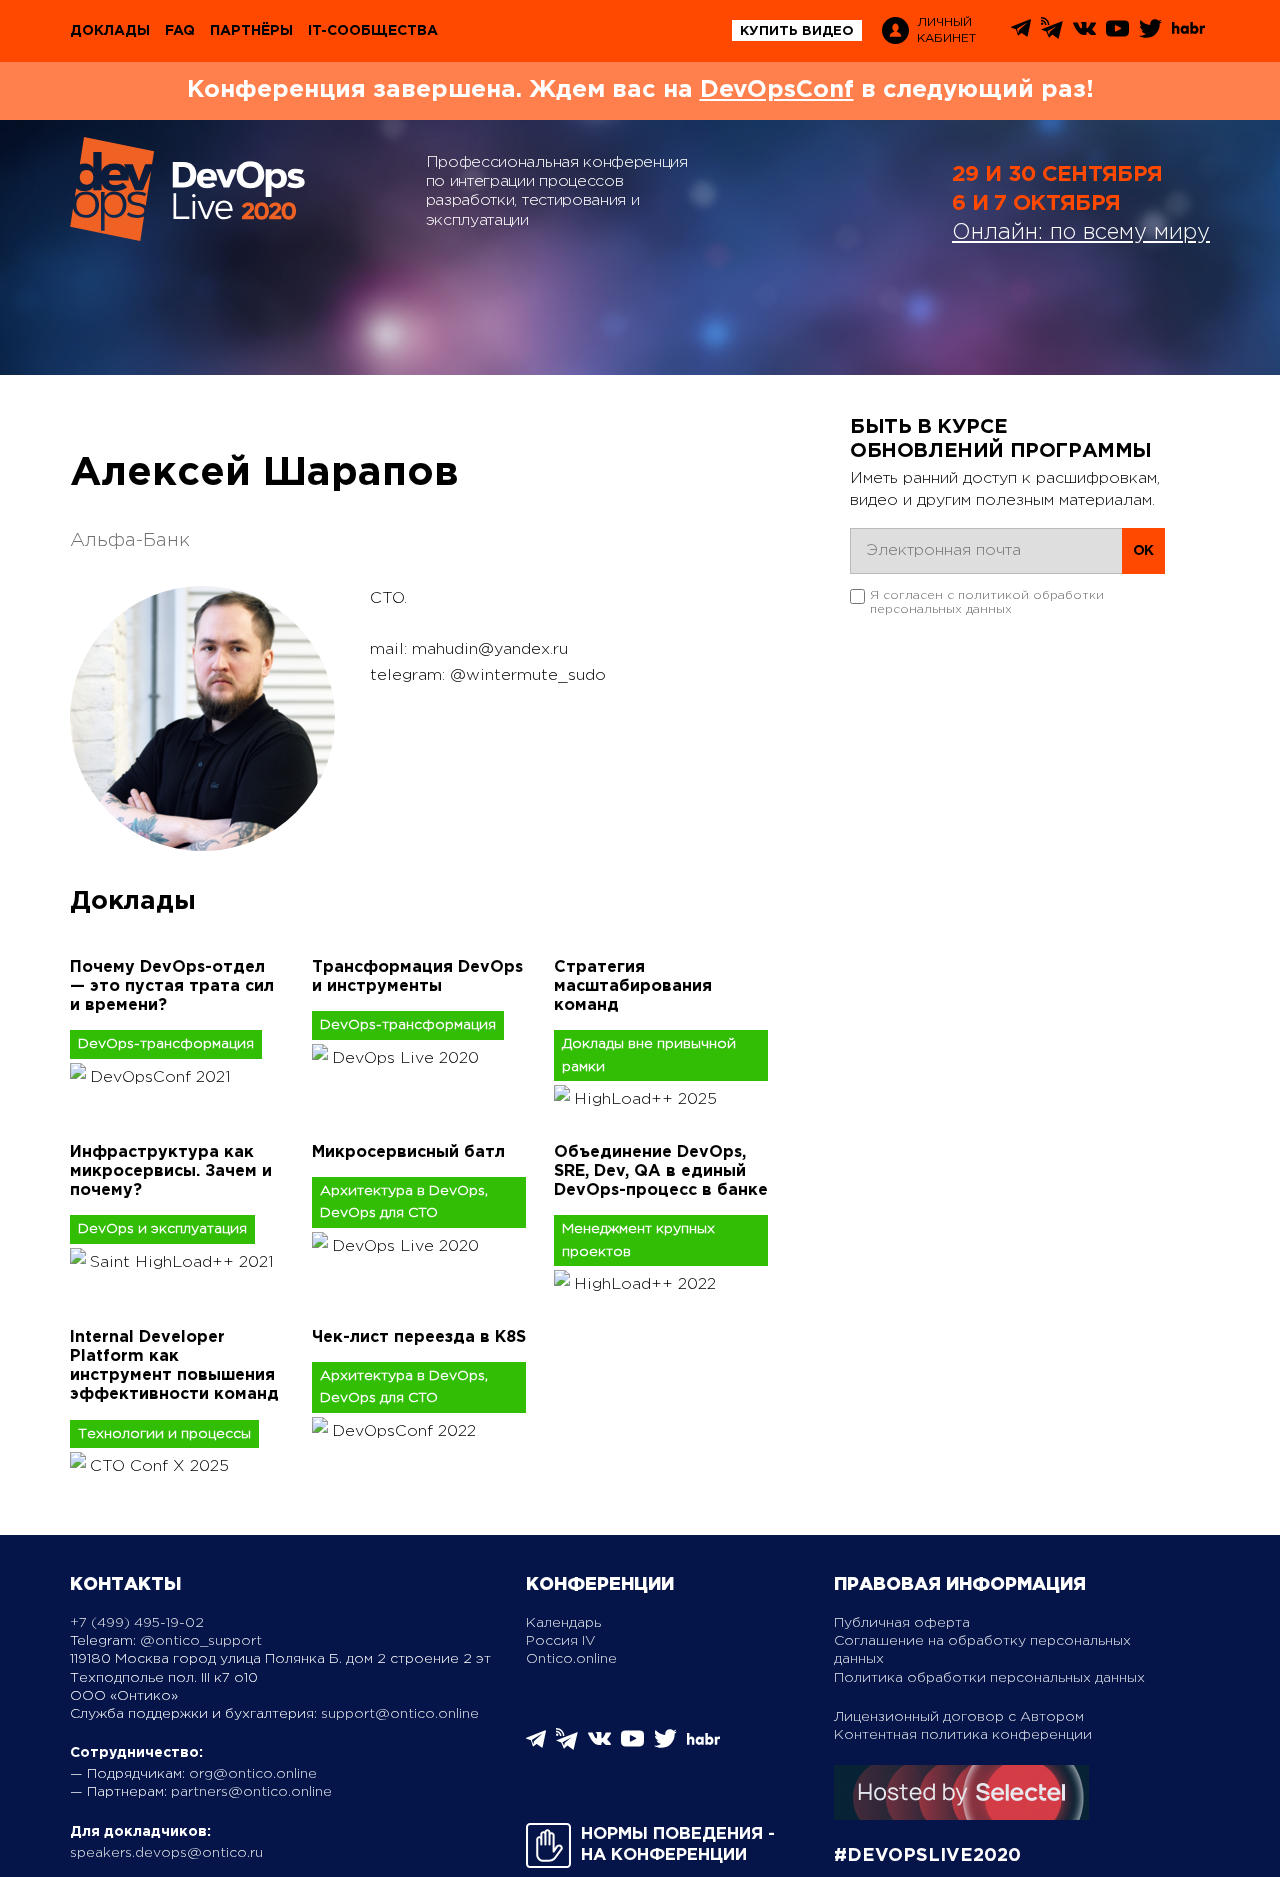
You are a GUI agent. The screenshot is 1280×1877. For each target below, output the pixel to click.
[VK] (1084, 35)
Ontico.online (571, 1659)
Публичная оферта (902, 1623)
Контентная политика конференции (963, 1735)
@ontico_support (201, 1641)
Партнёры (251, 31)
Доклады (110, 31)
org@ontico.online (253, 1774)
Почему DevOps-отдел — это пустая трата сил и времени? (172, 986)
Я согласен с (987, 602)
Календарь (563, 1623)
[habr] (1188, 31)
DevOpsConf (777, 90)
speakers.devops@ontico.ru (166, 1853)
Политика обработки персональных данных (989, 1678)
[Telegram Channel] (1052, 34)
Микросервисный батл (408, 1152)
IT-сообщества (373, 31)
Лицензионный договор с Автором (959, 1717)
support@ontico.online (400, 1714)
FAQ (180, 31)
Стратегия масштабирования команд (633, 986)
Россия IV (561, 1641)
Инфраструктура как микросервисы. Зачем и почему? (171, 1171)
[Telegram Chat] (1021, 33)
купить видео (797, 31)
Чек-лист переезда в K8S (419, 1337)
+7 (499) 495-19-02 (137, 1623)
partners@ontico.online (251, 1792)
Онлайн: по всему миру (1081, 233)
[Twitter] (1150, 35)
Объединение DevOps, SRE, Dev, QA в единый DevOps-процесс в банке (661, 1171)
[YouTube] (1117, 35)
